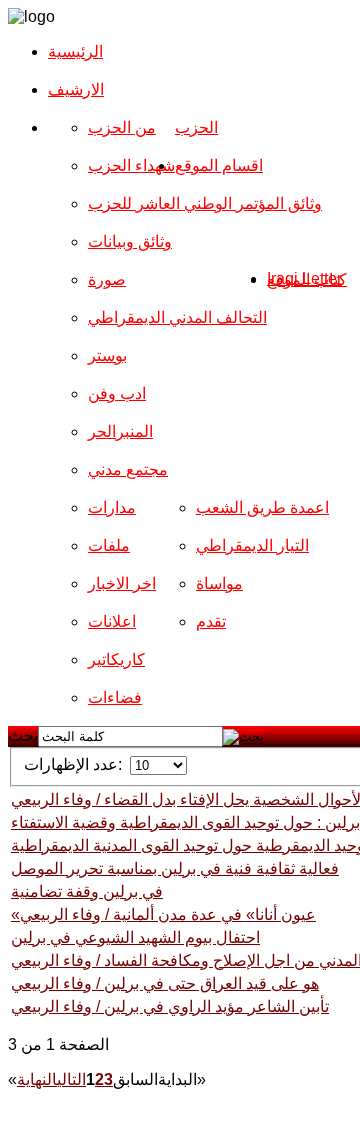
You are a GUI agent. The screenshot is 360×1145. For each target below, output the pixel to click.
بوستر (107, 355)
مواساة (219, 583)
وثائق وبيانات (130, 241)
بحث (23, 735)
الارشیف (76, 89)
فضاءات (115, 697)
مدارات (112, 507)
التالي (71, 1079)
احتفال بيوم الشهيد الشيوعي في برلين (135, 937)
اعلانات (112, 621)
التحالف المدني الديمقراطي (177, 317)
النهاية (37, 1079)
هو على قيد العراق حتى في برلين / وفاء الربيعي (165, 983)
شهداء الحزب (131, 165)
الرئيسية (75, 51)
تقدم (211, 621)
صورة (107, 279)
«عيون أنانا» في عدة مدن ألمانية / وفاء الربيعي (163, 914)
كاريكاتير (116, 659)
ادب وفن (117, 393)
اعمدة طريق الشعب (262, 507)
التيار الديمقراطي (252, 545)
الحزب (196, 127)
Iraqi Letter (304, 278)
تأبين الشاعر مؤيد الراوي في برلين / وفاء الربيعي (170, 1006)
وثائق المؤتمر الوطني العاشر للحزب (205, 203)
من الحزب (122, 127)
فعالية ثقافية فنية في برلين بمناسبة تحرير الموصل (175, 868)
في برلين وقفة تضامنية (87, 891)
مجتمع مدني (128, 469)
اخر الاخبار (122, 583)
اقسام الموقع (219, 165)
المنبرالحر (120, 431)
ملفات (109, 545)
